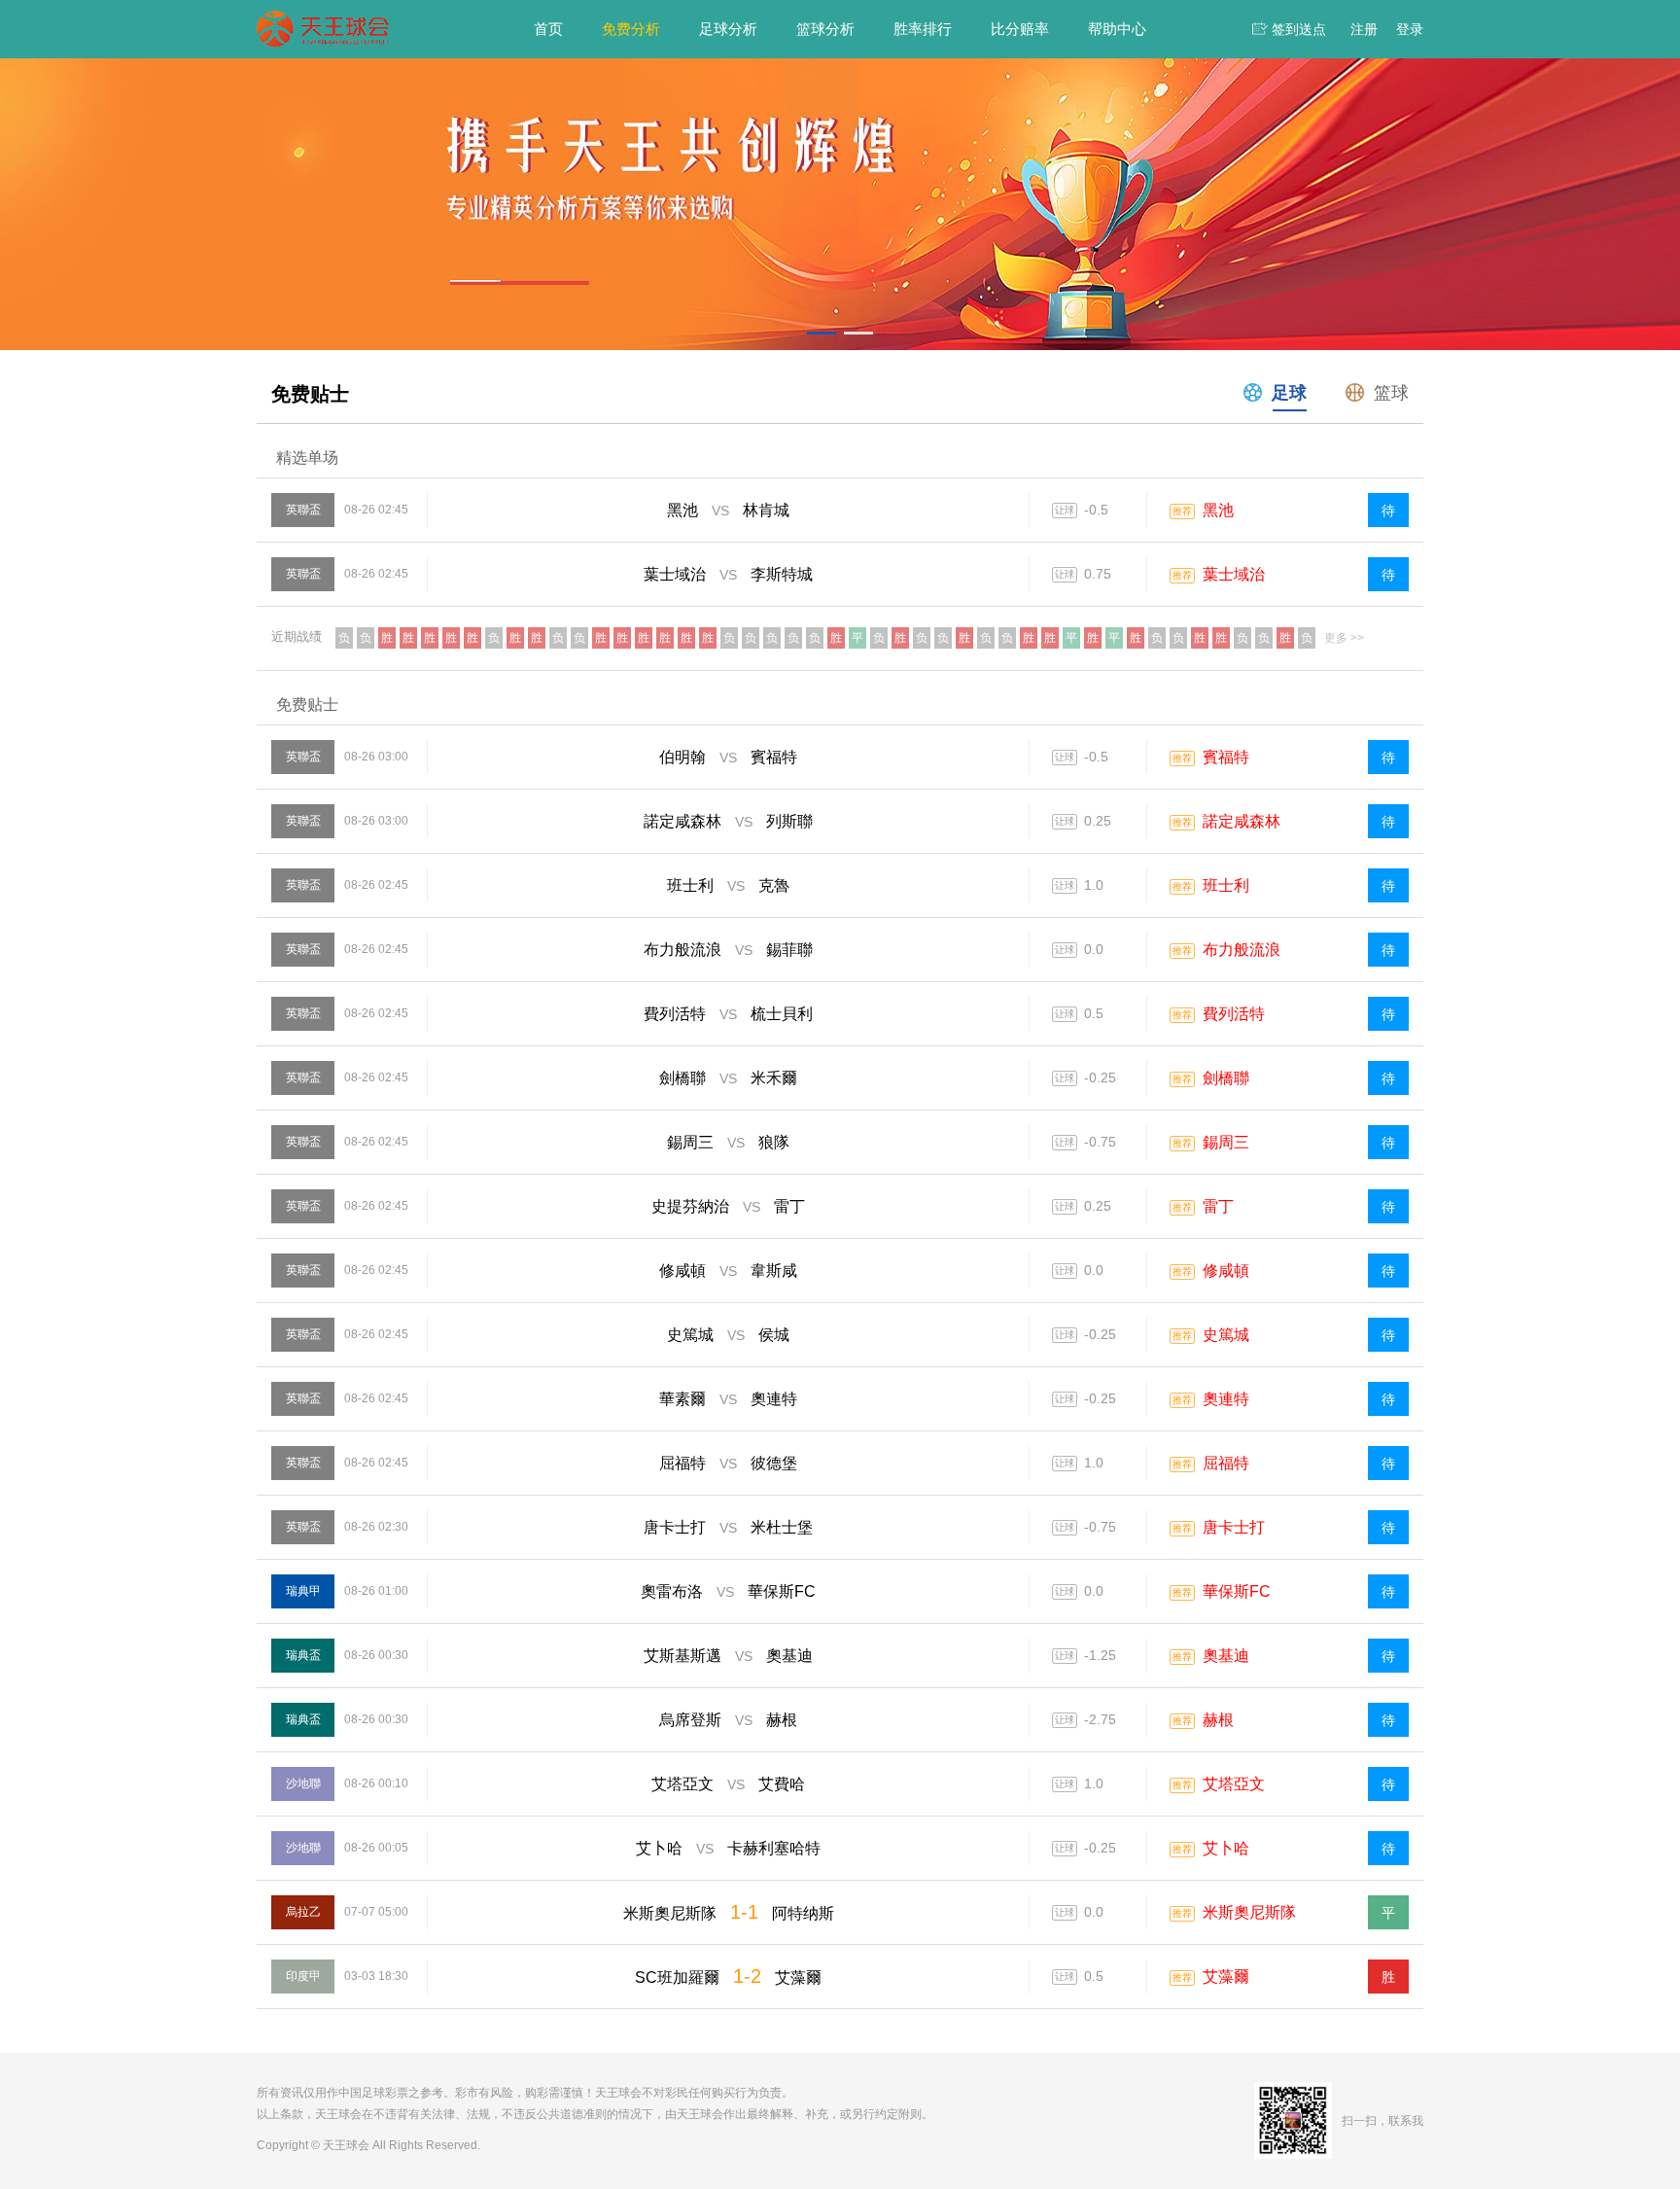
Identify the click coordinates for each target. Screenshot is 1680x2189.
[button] (822, 333)
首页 (548, 29)
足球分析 (728, 29)
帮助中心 (1117, 29)
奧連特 (1226, 1399)
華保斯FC (1237, 1591)
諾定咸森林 (1242, 821)
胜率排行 (923, 29)
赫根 (1218, 1720)
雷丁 (1218, 1206)
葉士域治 (1234, 574)
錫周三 (1226, 1142)
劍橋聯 (1226, 1078)
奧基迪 (1226, 1656)
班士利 (1226, 885)
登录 (1410, 29)
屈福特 (1226, 1463)
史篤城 (1226, 1335)
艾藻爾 (1226, 1977)
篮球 (1391, 393)
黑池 (1218, 510)
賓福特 (1226, 757)
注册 (1364, 29)
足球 (1289, 393)
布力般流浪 (1242, 950)
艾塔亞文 (1234, 1784)
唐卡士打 (1234, 1527)
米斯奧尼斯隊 (1249, 1912)
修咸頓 (1226, 1271)
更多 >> (1344, 638)
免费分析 (631, 29)
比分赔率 (1020, 29)
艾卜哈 (1226, 1848)
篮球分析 (825, 29)
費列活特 (1234, 1014)
